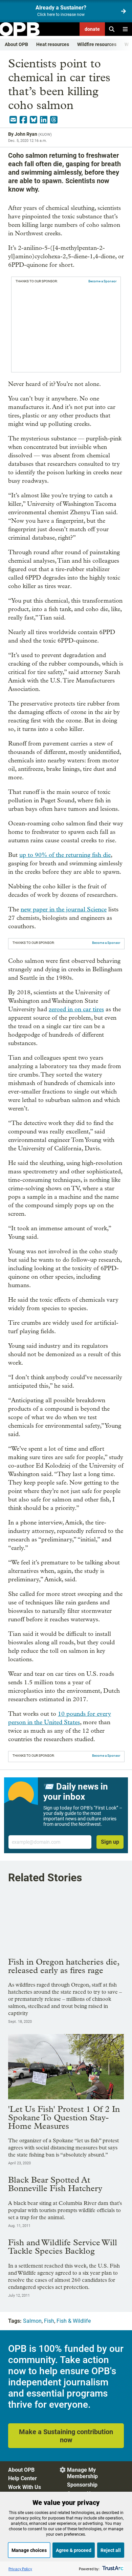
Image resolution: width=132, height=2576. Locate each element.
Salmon (32, 2321)
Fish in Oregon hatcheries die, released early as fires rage (64, 1966)
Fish (49, 2321)
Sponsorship (82, 2485)
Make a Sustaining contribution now (66, 2436)
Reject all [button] (111, 2550)
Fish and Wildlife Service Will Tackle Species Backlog (63, 2247)
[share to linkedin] (44, 120)
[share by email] (13, 120)
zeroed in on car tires (76, 1009)
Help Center (23, 2478)
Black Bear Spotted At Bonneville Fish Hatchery (55, 2184)
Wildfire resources (97, 44)
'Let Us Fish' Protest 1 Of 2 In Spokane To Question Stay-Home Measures (64, 2117)
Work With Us (25, 2487)
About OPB (16, 44)
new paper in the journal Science (64, 910)
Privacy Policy (20, 2569)
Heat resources (53, 44)
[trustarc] (112, 2569)
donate (92, 29)
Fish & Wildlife (74, 2321)
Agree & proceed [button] (74, 2550)
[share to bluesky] (34, 120)
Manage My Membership (82, 2473)
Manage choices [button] (29, 2550)
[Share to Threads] (54, 120)
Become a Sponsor (102, 281)
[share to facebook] (23, 120)
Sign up (110, 1842)
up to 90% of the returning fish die (65, 855)
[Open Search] (112, 29)
